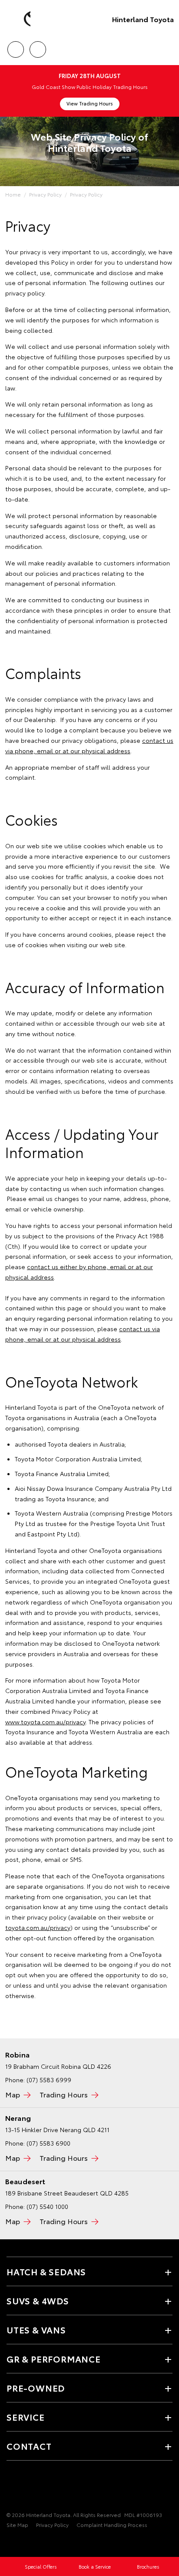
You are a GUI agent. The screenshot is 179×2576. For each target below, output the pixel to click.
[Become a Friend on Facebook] (12, 2488)
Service (26, 2417)
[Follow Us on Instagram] (27, 2488)
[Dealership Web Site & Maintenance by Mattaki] (23, 2543)
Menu (167, 46)
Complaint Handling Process (112, 2525)
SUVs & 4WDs (38, 2300)
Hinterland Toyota (143, 19)
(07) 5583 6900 (48, 2143)
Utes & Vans (36, 2330)
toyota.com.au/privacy (38, 1927)
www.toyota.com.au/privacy (45, 1722)
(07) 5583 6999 (49, 2080)
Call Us (15, 46)
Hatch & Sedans (46, 2271)
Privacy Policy (45, 194)
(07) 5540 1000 (47, 2206)
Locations (38, 46)
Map (13, 2094)
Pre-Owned (36, 2388)
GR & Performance (54, 2359)
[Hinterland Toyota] (20, 19)
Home (13, 194)
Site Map (17, 2525)
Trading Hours (64, 2094)
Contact (29, 2446)
